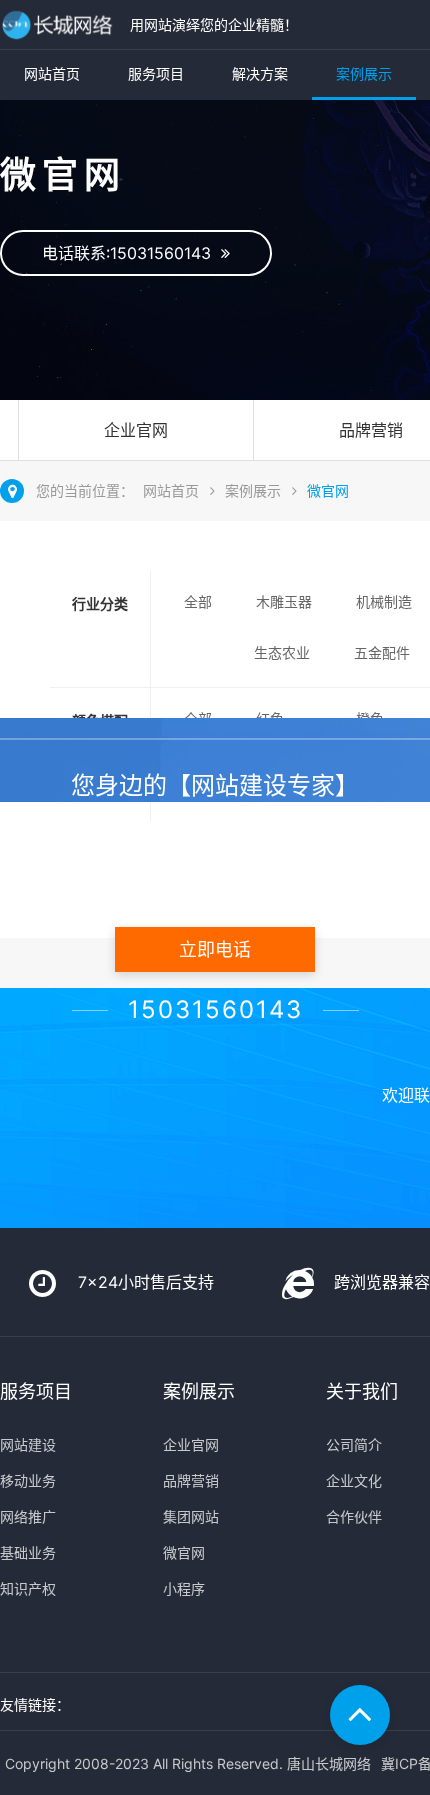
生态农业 (282, 652)
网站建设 (28, 1444)
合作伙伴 (354, 1516)
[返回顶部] (360, 1715)
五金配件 (382, 652)
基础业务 (28, 1552)
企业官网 (136, 430)
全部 (198, 601)
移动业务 (28, 1480)
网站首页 (52, 73)
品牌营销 (191, 1480)
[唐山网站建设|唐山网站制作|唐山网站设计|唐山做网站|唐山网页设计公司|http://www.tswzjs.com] (60, 24)
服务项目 (156, 73)
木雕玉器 (284, 601)
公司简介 (354, 1444)
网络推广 (28, 1516)
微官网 (328, 490)
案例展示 (364, 73)
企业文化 (354, 1480)
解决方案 (260, 73)
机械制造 (384, 601)
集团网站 (191, 1516)
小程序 (184, 1588)
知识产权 (28, 1588)
